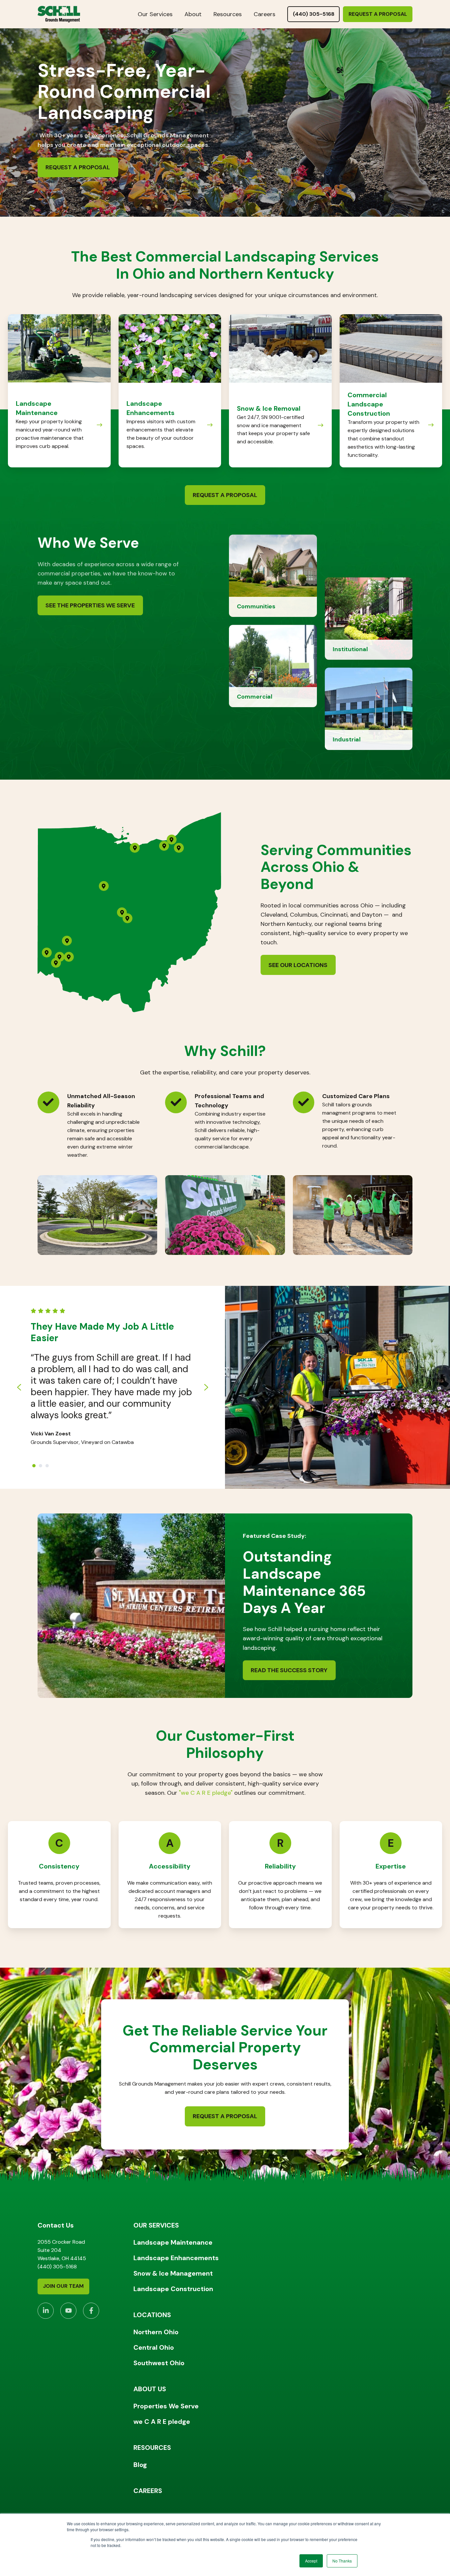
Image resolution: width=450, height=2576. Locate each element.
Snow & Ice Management (173, 2273)
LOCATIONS (152, 2315)
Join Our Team (63, 2286)
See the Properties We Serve (90, 605)
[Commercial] (273, 666)
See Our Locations (298, 965)
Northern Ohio (156, 2332)
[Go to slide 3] (47, 1466)
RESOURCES (152, 2448)
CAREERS (148, 2491)
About (193, 14)
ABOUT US (150, 2389)
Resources (228, 14)
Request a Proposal (378, 14)
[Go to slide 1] (34, 1466)
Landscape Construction (173, 2289)
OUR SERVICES (156, 2225)
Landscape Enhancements (176, 2258)
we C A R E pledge (162, 2422)
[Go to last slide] (19, 1387)
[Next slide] (206, 1387)
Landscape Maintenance (173, 2242)
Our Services (155, 14)
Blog (140, 2465)
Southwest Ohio (159, 2363)
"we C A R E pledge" (206, 1793)
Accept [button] (311, 2561)
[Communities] (273, 575)
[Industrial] (369, 708)
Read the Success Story (289, 1670)
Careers (265, 14)
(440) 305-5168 (314, 14)
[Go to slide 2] (41, 1466)
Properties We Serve (166, 2406)
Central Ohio (154, 2347)
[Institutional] (369, 618)
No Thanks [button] (342, 2561)
